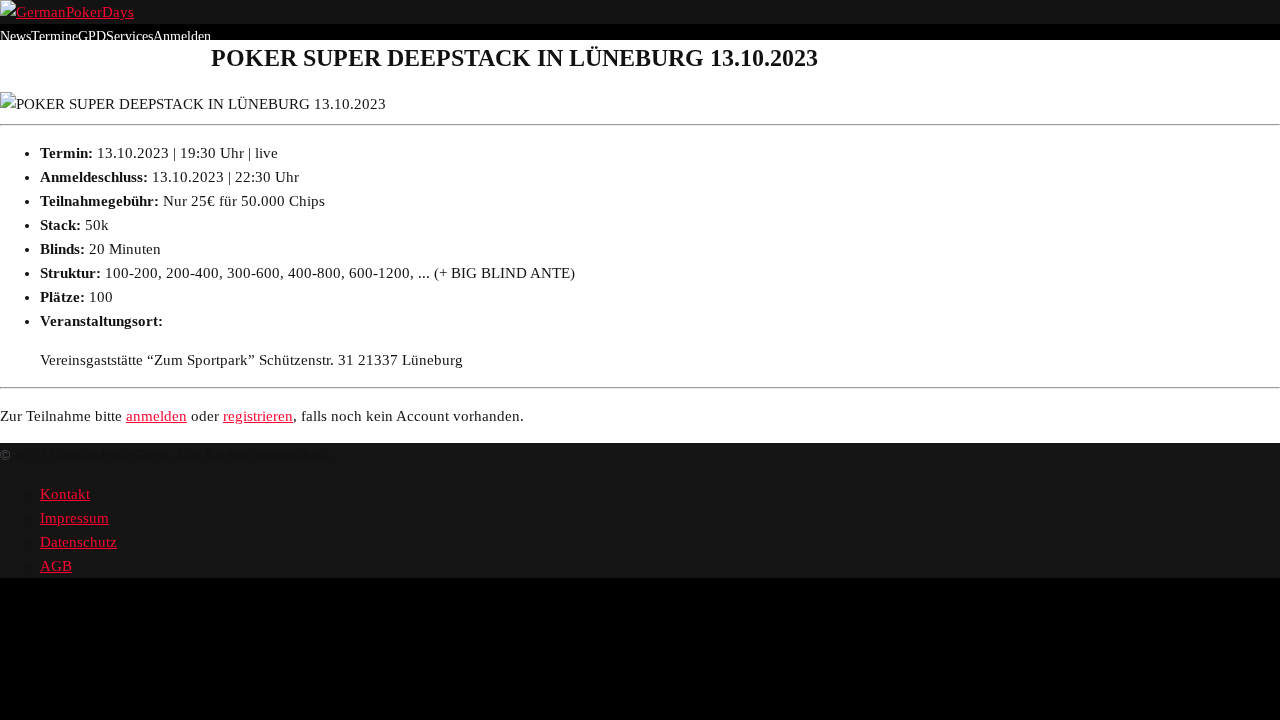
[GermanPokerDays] (67, 12)
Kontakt (65, 494)
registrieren (258, 416)
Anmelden (182, 36)
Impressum (74, 518)
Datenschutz (78, 542)
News (15, 36)
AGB (56, 566)
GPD (92, 36)
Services (129, 36)
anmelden (156, 416)
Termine (54, 36)
